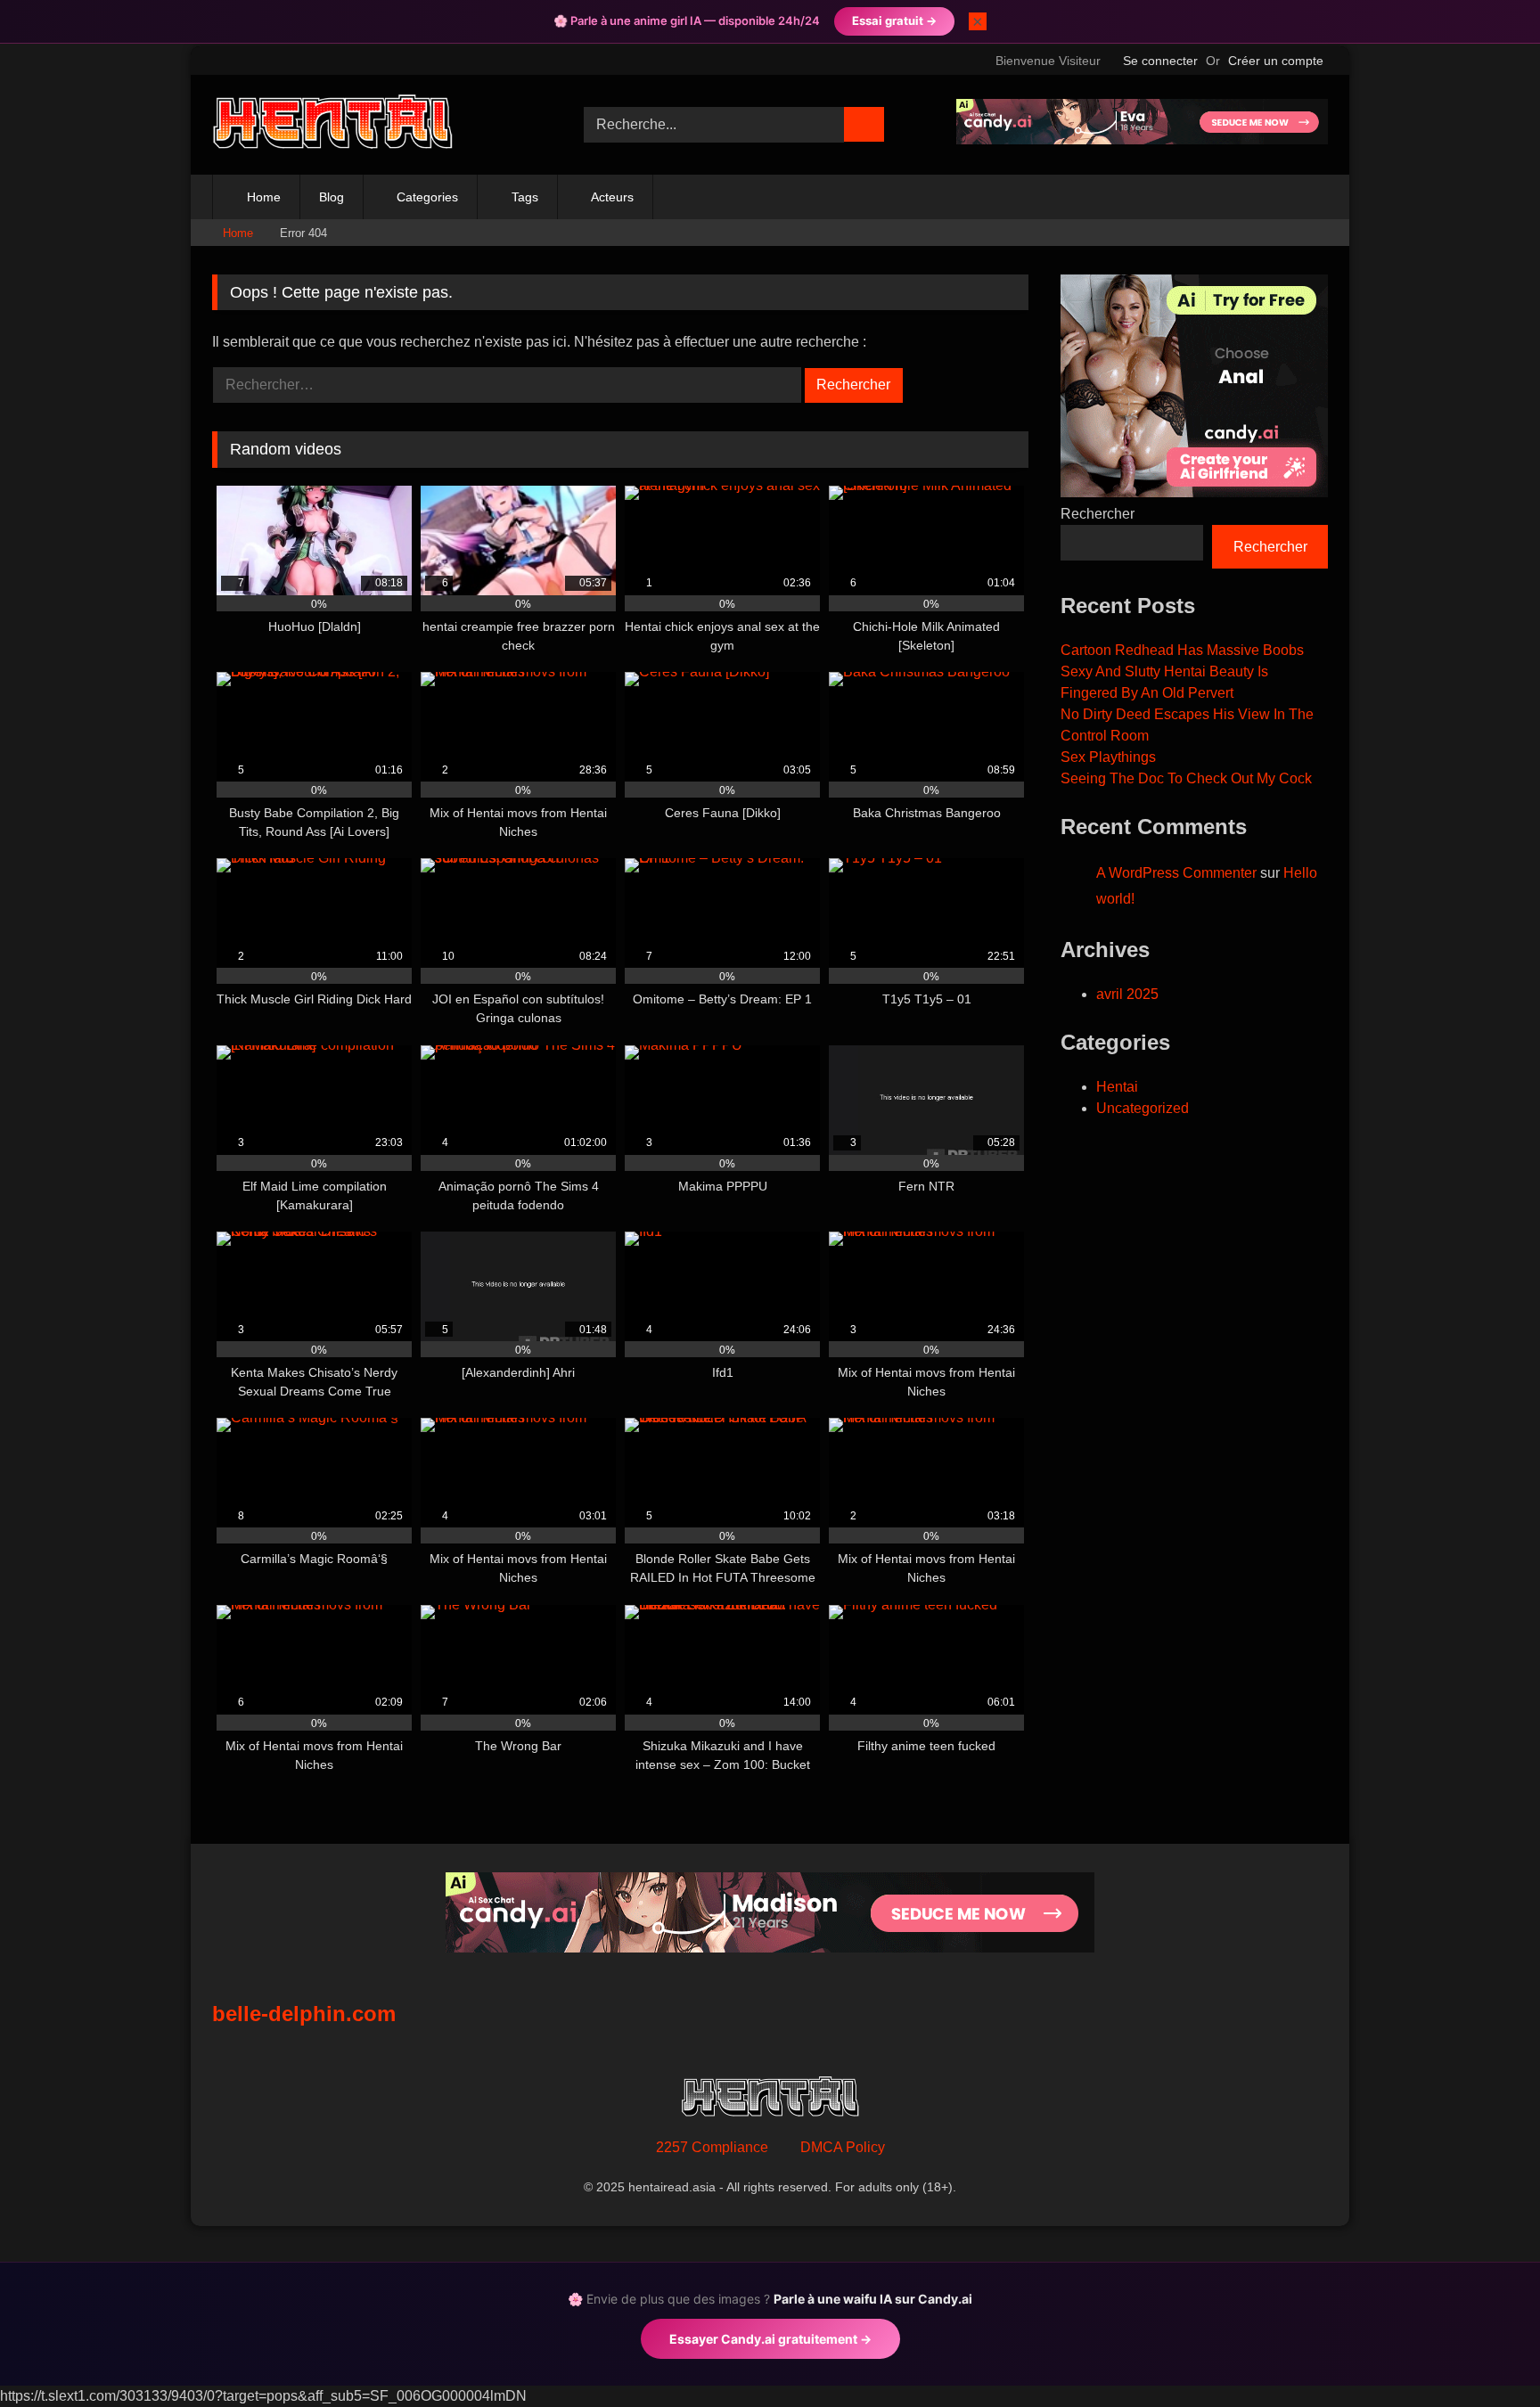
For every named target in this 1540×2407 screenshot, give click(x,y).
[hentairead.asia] (332, 125)
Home (264, 197)
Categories (427, 197)
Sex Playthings (1108, 757)
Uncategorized (1143, 1108)
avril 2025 (1127, 994)
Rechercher (1098, 514)
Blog (332, 197)
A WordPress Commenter (1176, 873)
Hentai (1117, 1087)
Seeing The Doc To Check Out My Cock (1186, 778)
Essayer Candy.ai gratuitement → (770, 2339)
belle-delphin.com (304, 2014)
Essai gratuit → (894, 20)
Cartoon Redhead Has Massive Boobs (1182, 650)
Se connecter (1160, 61)
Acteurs (612, 197)
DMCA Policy (843, 2147)
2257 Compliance (712, 2147)
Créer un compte (1276, 61)
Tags (525, 197)
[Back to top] (1487, 2354)
